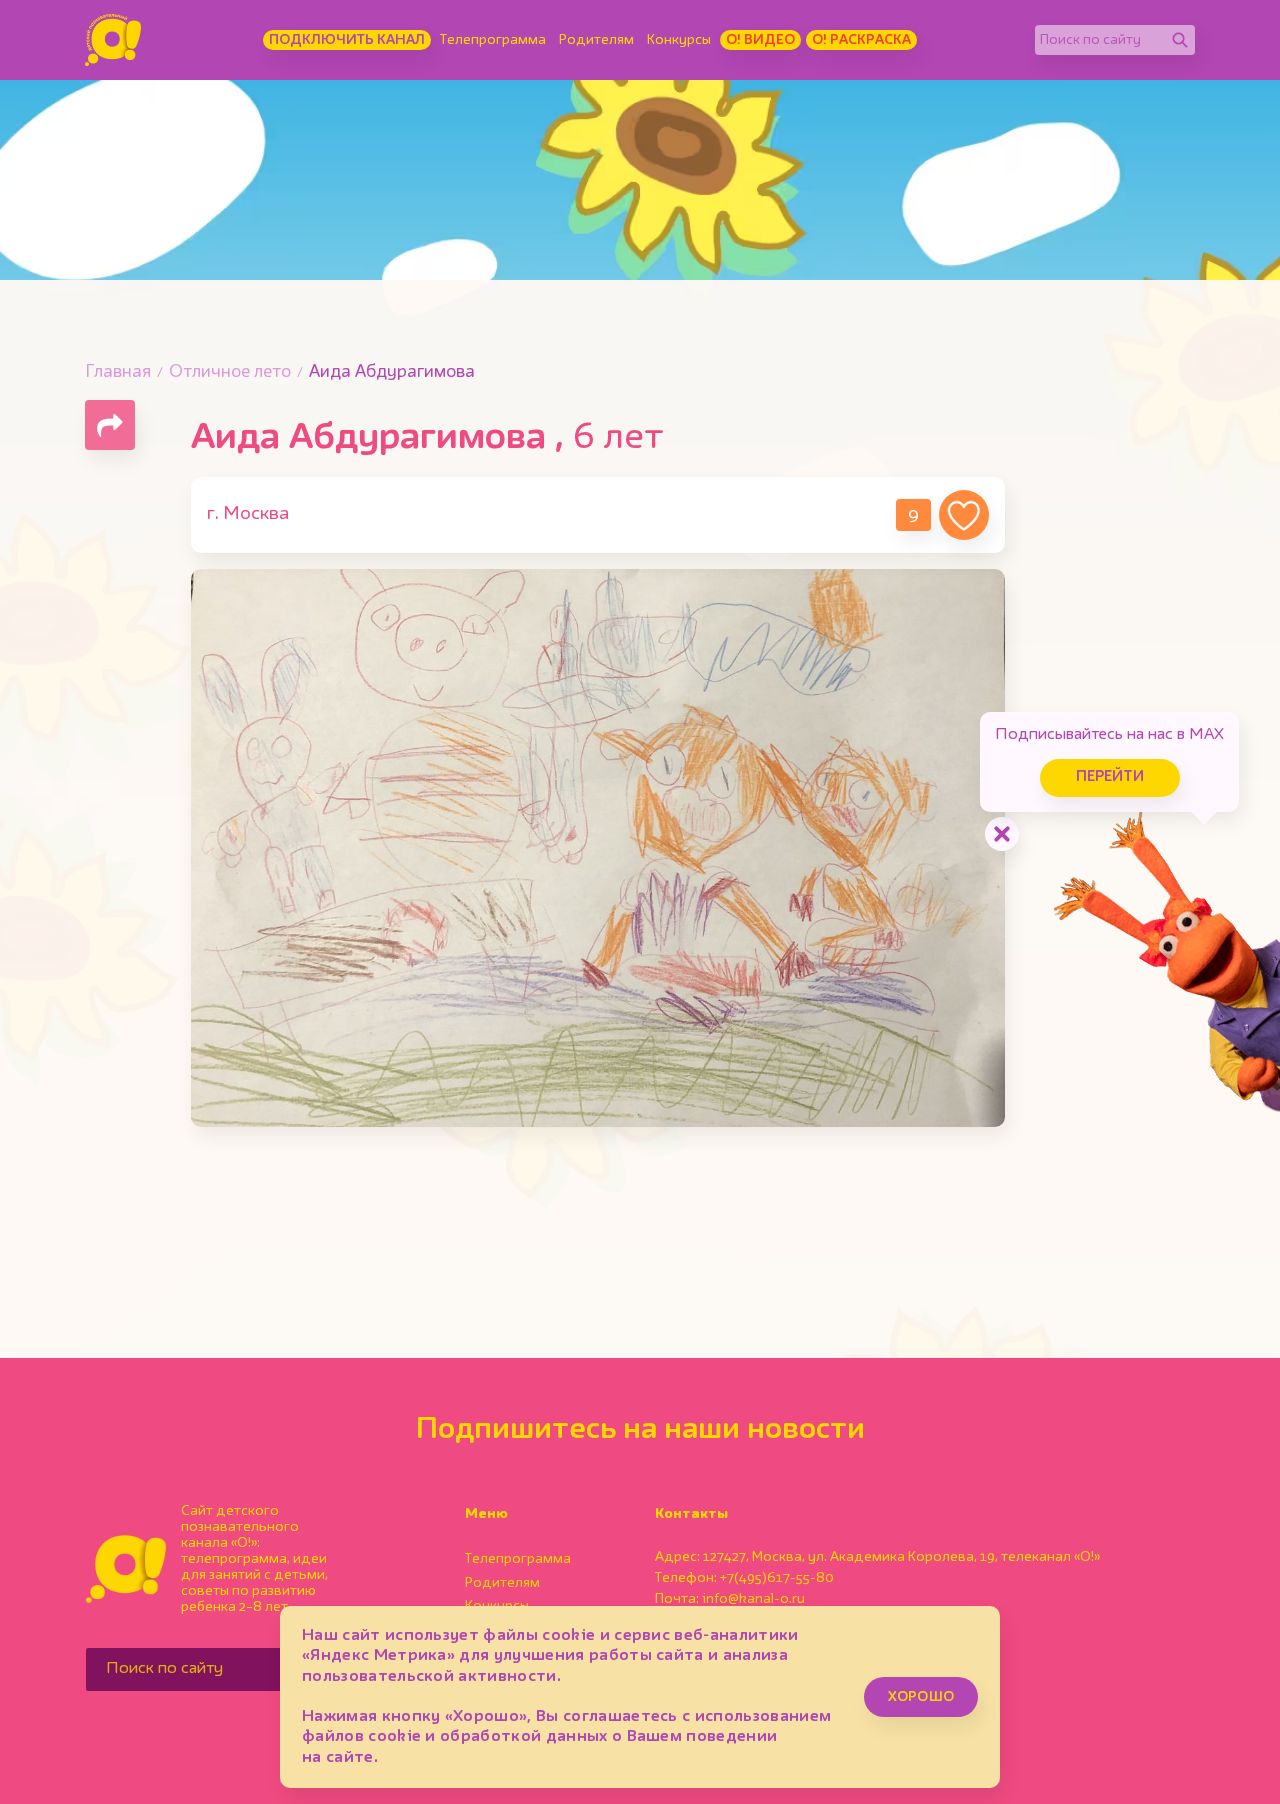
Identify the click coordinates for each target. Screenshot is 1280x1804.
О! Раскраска (861, 40)
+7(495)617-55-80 (777, 1578)
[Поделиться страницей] (110, 425)
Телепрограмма (493, 40)
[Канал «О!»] (113, 40)
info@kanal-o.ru (753, 1599)
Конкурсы (679, 40)
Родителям (596, 40)
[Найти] (1180, 40)
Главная (118, 372)
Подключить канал (347, 40)
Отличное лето (230, 372)
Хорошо (921, 1697)
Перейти (1110, 777)
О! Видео (760, 40)
